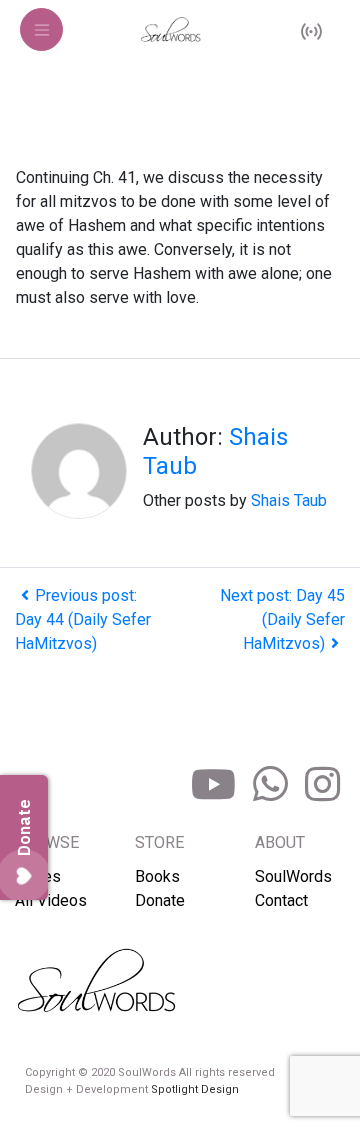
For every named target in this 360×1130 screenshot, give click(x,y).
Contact (281, 900)
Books (157, 876)
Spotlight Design (195, 1089)
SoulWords (293, 876)
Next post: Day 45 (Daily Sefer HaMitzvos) (282, 619)
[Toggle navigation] (41, 29)
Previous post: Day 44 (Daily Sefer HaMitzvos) (83, 619)
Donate (160, 900)
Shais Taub (289, 500)
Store (159, 842)
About (280, 842)
